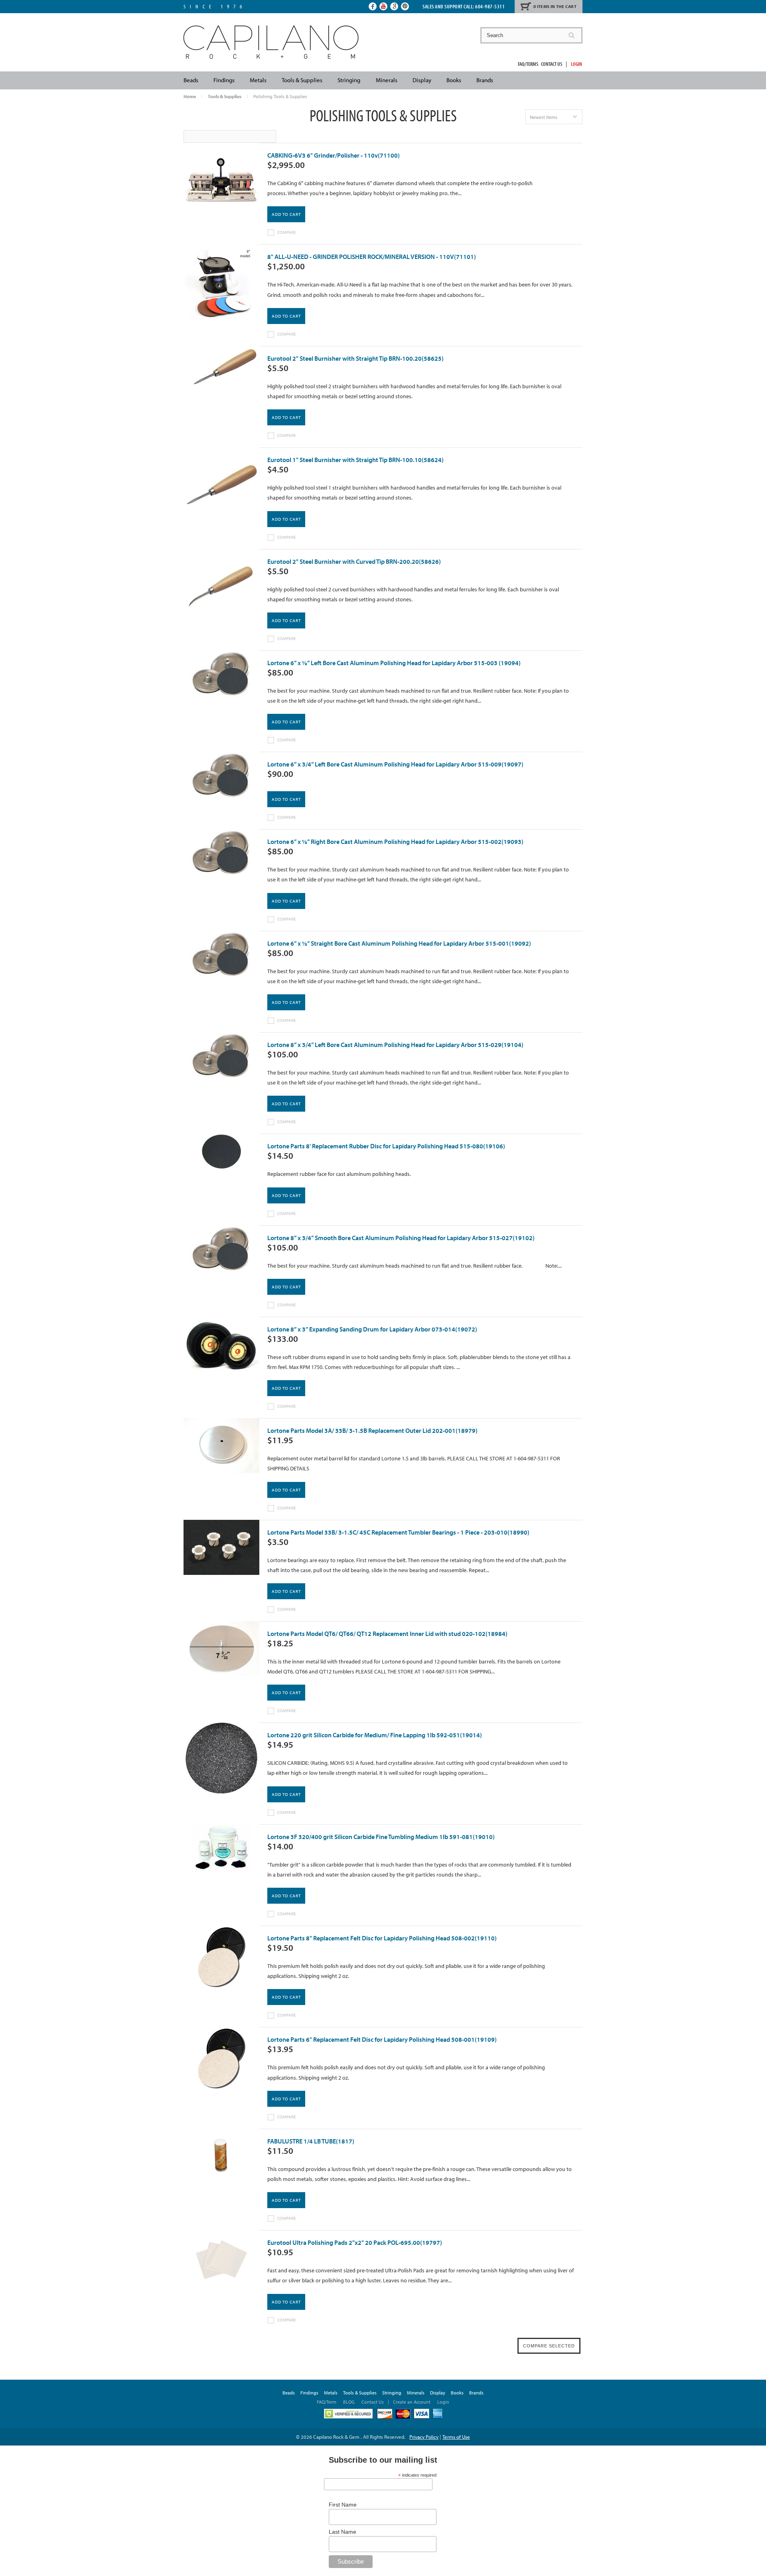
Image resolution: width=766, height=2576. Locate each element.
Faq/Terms (528, 64)
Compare (286, 232)
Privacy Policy (424, 2437)
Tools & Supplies (302, 80)
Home (190, 96)
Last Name (343, 2532)
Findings (224, 80)
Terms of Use (456, 2437)
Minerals (387, 80)
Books (454, 80)
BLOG (349, 2402)
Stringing (349, 80)
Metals (258, 80)
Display (422, 80)
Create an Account (412, 2402)
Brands (485, 80)
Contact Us (552, 64)
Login (576, 64)
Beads (191, 80)
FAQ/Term (327, 2402)
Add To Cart (286, 214)
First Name (343, 2505)
